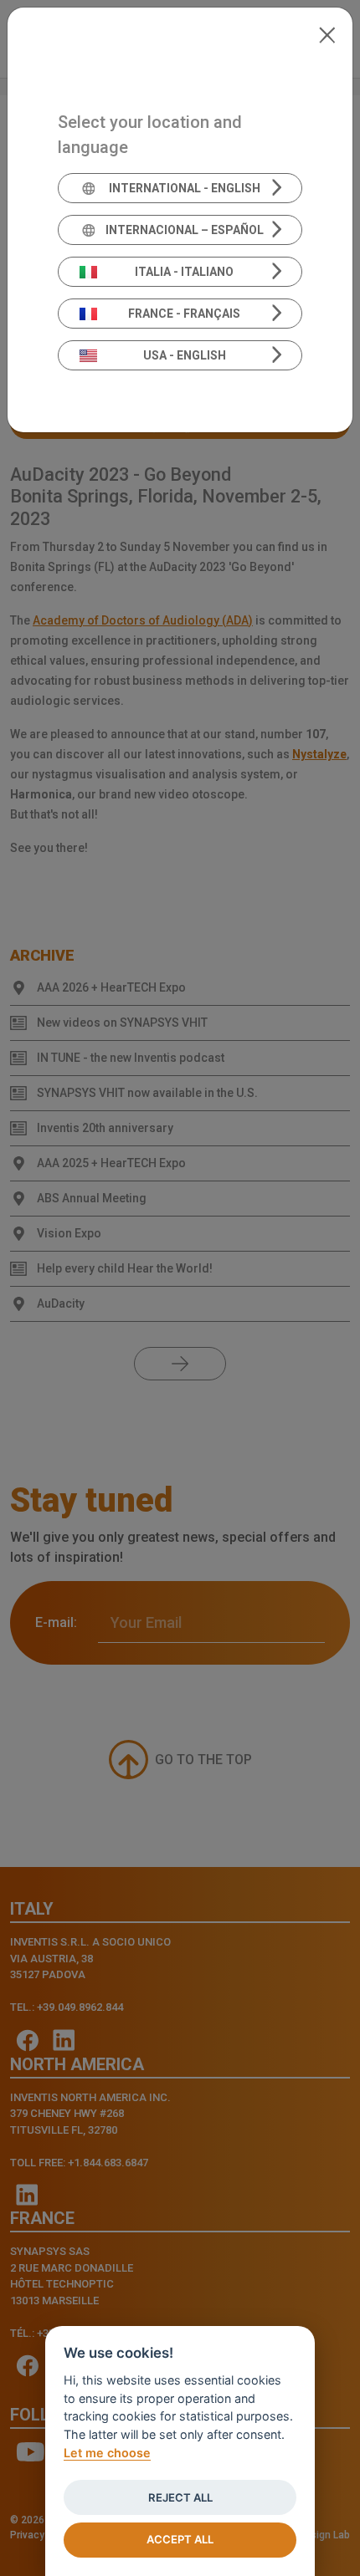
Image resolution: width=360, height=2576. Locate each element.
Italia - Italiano (184, 272)
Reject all (180, 2497)
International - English (185, 188)
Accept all (180, 2539)
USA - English (185, 355)
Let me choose (107, 2453)
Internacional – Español (185, 230)
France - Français (184, 314)
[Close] (327, 33)
